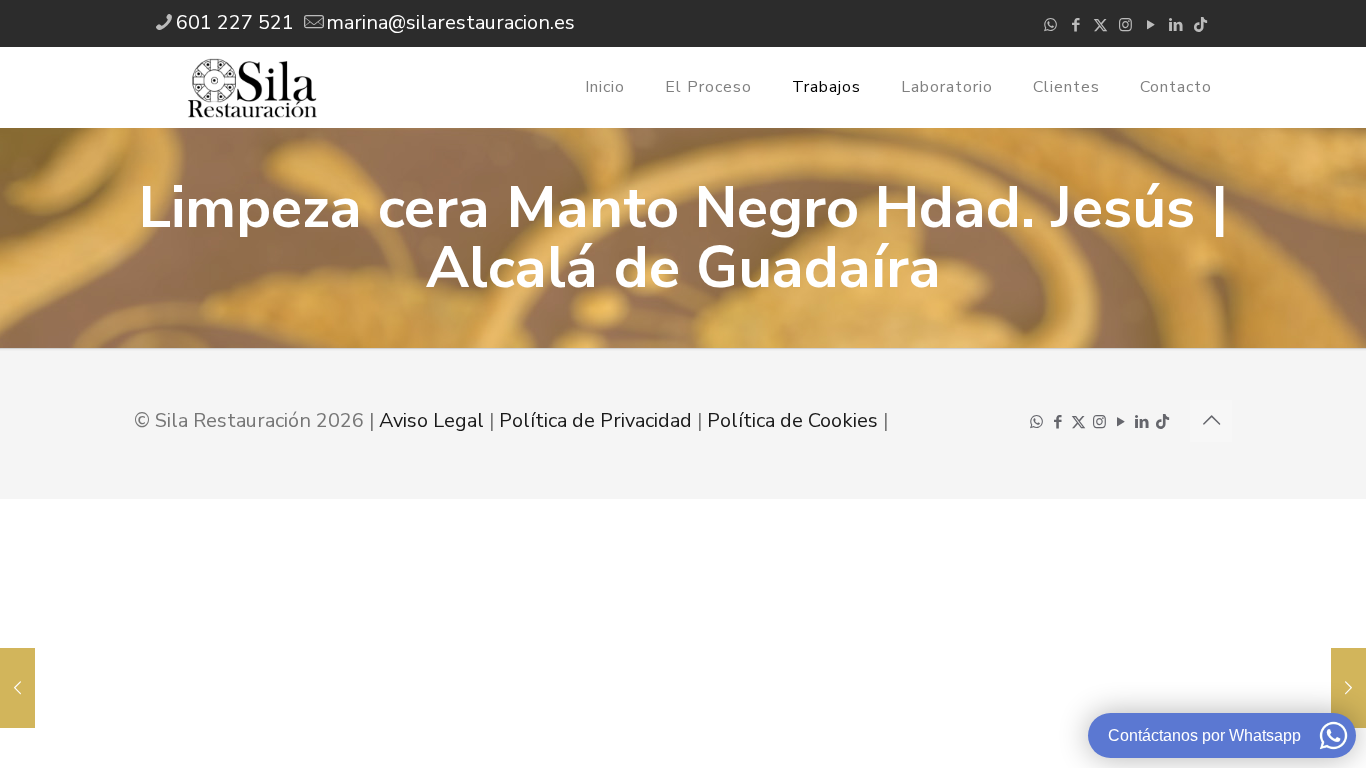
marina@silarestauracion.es (450, 22)
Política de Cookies (792, 420)
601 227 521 (235, 22)
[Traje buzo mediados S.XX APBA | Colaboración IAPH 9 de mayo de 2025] (1348, 688)
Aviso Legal (431, 420)
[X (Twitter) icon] (1100, 25)
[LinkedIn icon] (1175, 25)
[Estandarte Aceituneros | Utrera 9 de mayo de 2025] (17, 688)
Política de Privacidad (595, 420)
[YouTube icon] (1150, 25)
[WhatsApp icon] (1050, 25)
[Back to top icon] (1211, 421)
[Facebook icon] (1075, 25)
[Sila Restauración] (252, 87)
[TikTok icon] (1200, 25)
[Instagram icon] (1125, 25)
